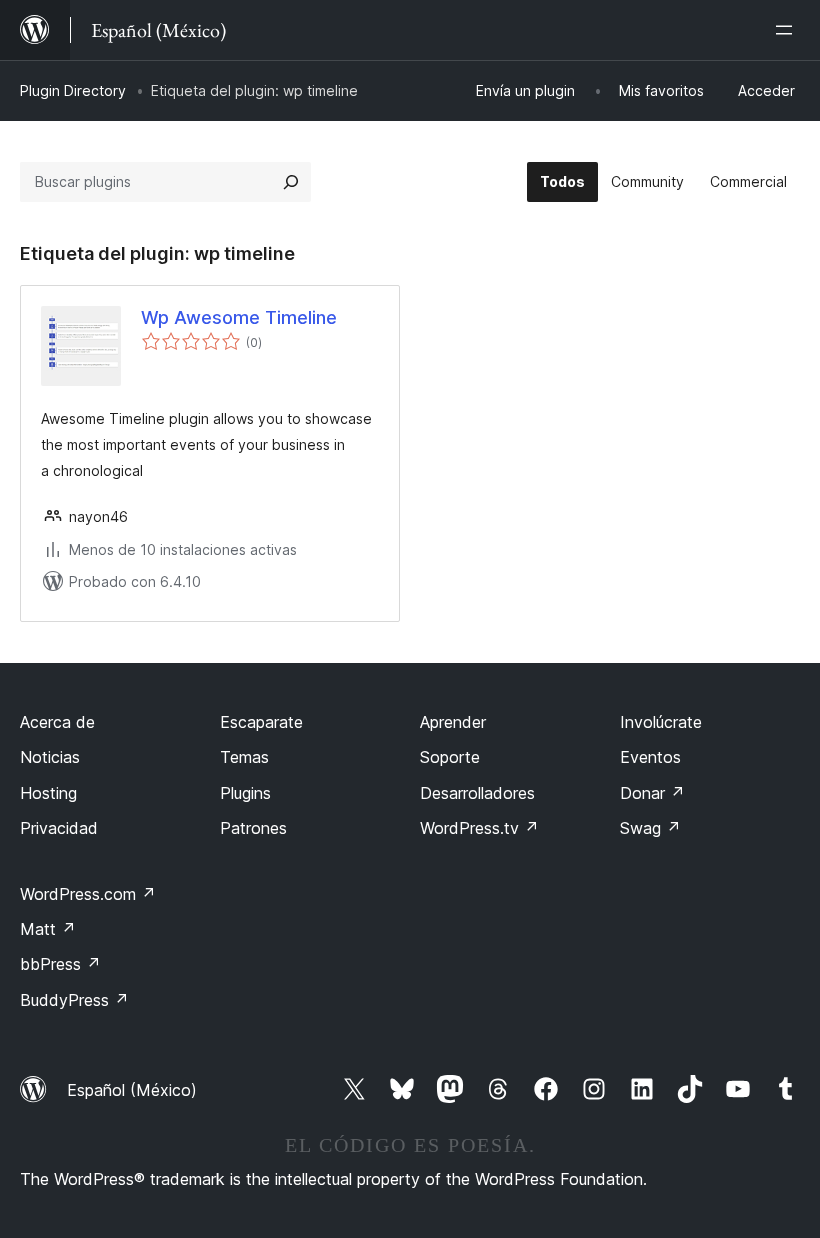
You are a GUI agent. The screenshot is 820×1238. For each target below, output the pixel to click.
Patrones (253, 828)
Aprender (453, 722)
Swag (650, 828)
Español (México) (132, 1090)
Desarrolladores (477, 793)
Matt (48, 929)
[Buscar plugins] (291, 182)
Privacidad (59, 828)
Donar (652, 793)
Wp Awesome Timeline (239, 317)
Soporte (450, 757)
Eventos (650, 757)
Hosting (48, 793)
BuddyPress (74, 1000)
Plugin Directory (73, 90)
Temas (244, 757)
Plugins (245, 793)
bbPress (60, 964)
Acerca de (57, 722)
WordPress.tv (479, 828)
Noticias (50, 757)
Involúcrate (661, 722)
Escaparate (261, 722)
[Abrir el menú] (788, 30)
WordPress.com (88, 894)
